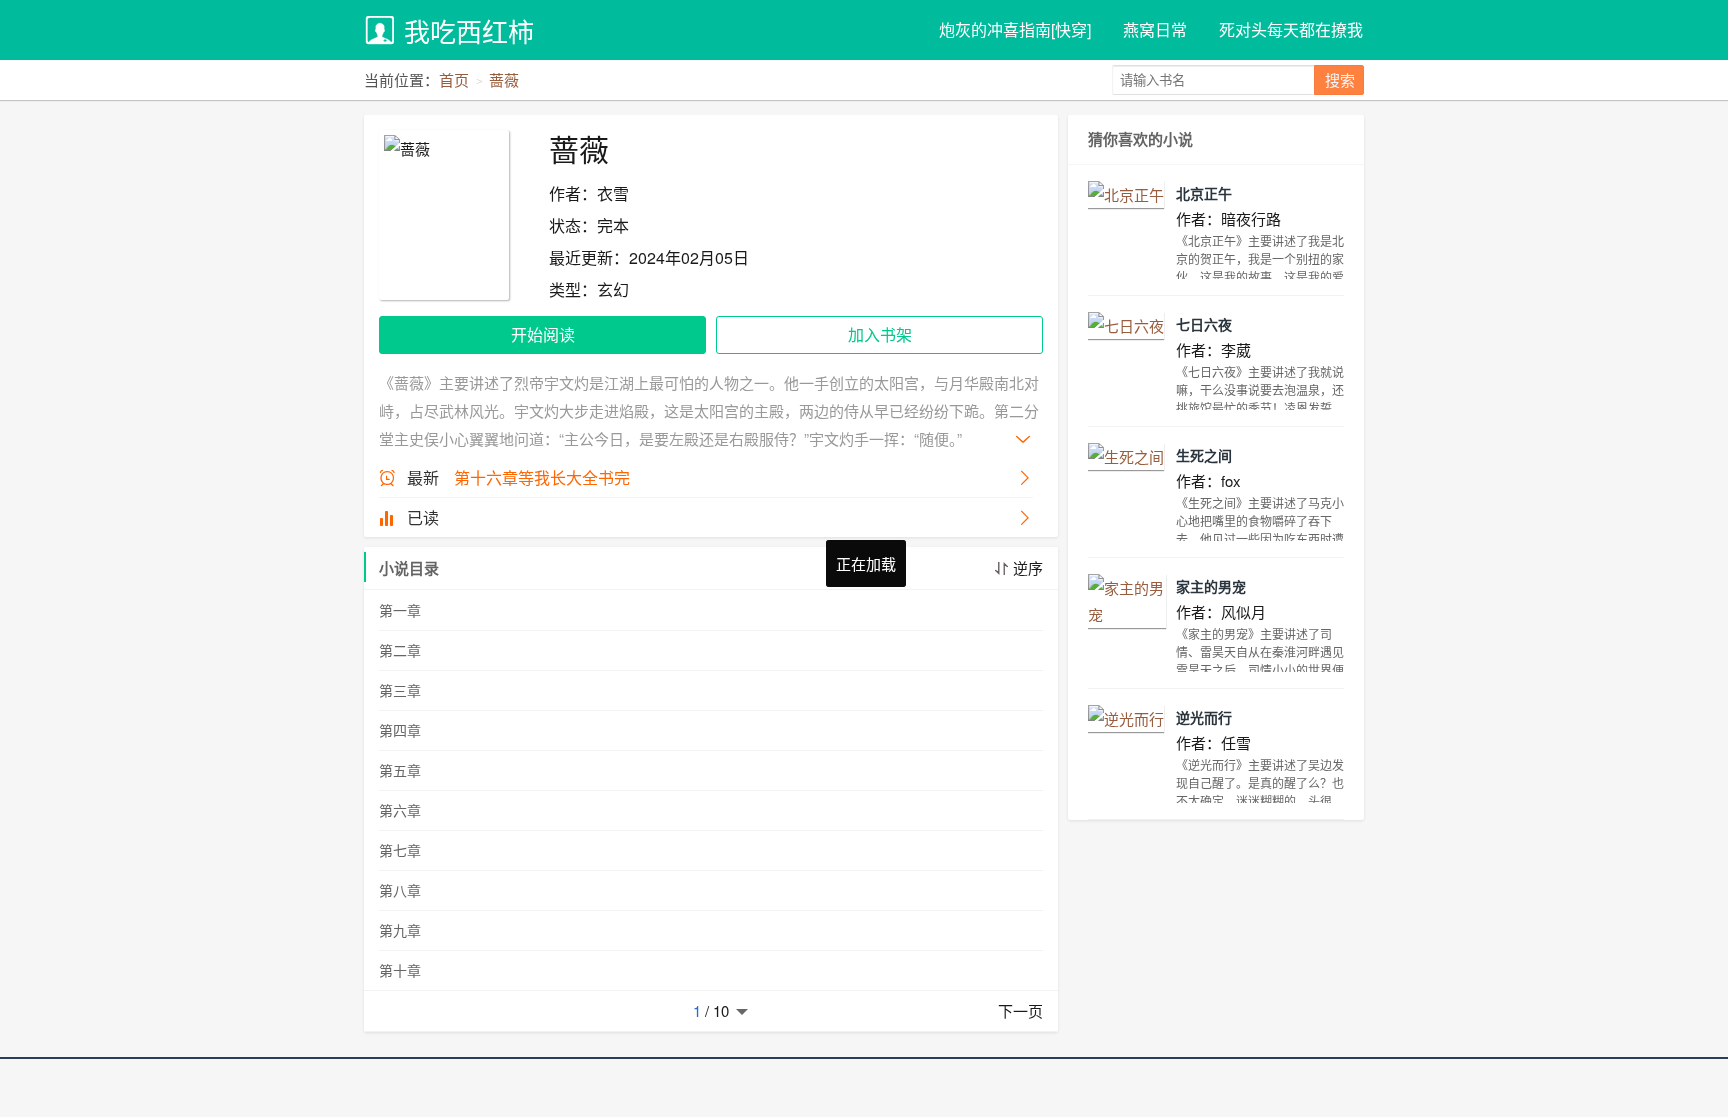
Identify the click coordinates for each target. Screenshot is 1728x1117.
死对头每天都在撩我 (1291, 29)
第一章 (400, 610)
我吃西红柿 (469, 30)
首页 (454, 79)
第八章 (400, 890)
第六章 (400, 810)
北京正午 (1204, 193)
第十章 (400, 970)
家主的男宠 (1211, 586)
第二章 (400, 650)
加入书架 (880, 334)
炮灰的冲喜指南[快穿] (1015, 29)
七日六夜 (1204, 324)
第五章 (400, 770)
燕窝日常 (1155, 29)
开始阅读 (543, 334)
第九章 (400, 930)
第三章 (400, 690)
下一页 (1020, 1010)
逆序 (1028, 567)
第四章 (400, 730)
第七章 (400, 850)
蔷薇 (504, 79)
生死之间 (1204, 455)
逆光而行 (1204, 717)
